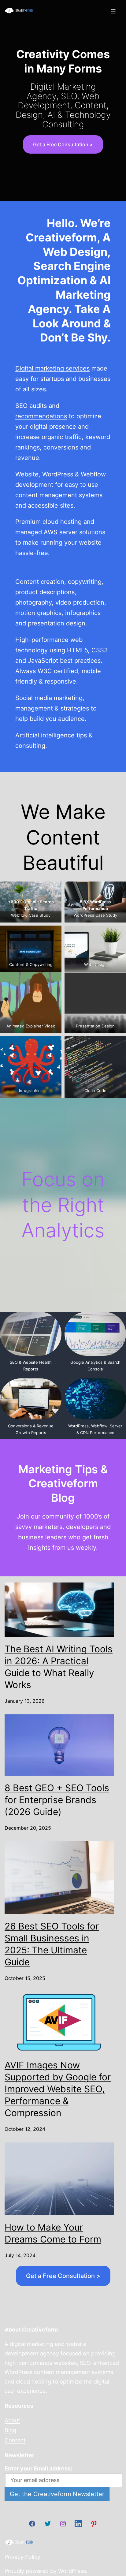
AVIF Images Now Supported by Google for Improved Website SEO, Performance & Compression (58, 2089)
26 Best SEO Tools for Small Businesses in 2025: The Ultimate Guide (52, 1944)
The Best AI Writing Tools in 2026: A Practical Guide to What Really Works (59, 1667)
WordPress (72, 2571)
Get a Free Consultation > (63, 144)
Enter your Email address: (38, 2468)
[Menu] (112, 11)
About (12, 2420)
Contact (15, 2440)
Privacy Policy (22, 2557)
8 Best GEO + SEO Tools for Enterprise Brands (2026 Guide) (57, 1800)
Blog (10, 2430)
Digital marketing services (52, 368)
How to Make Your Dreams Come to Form (53, 2233)
